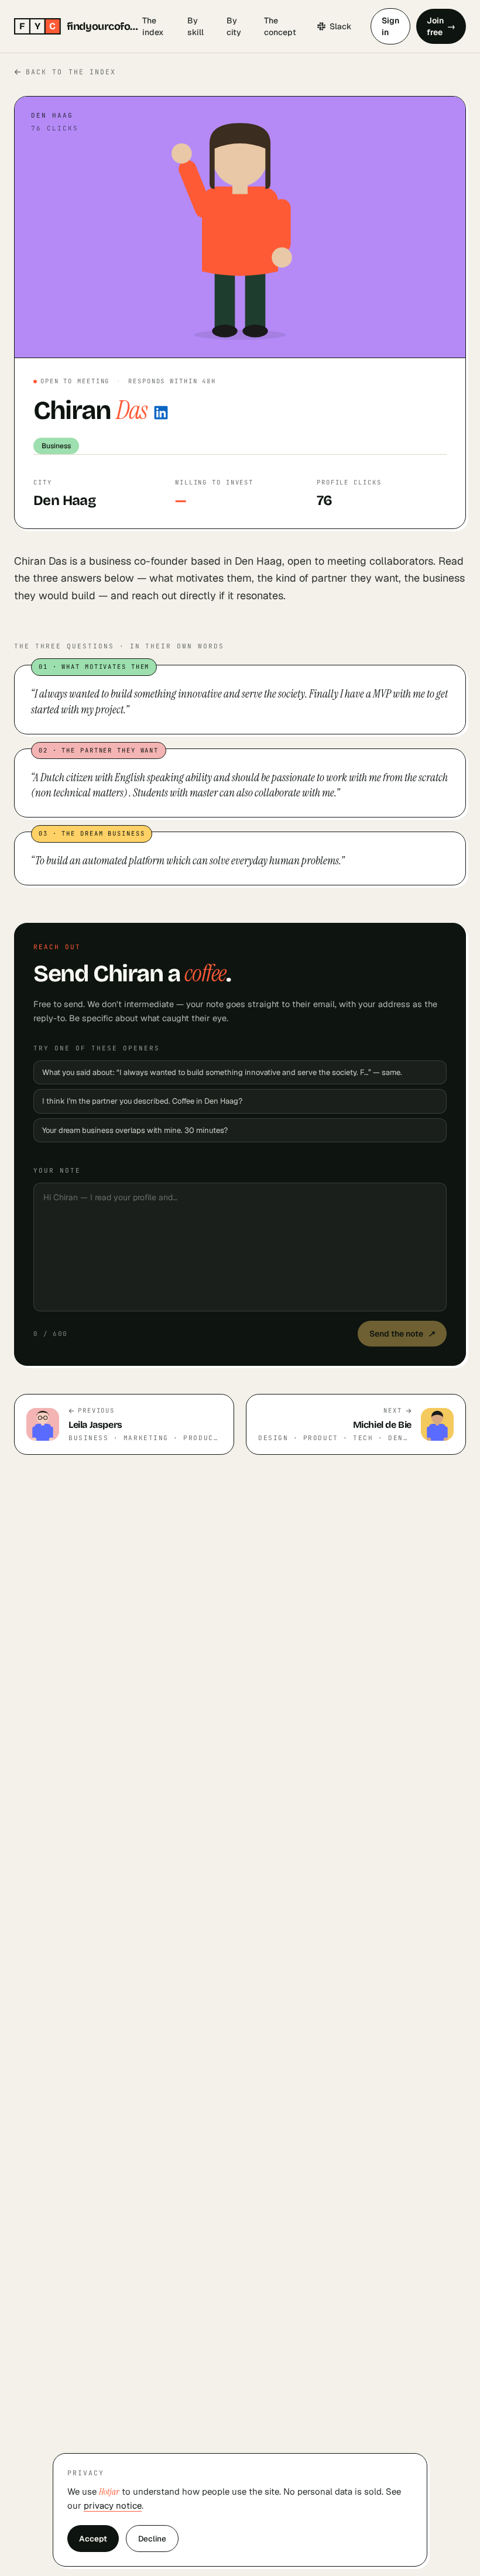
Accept (93, 2539)
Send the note (402, 1334)
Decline (152, 2539)
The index (153, 26)
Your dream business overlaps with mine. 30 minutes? (135, 1130)
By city (234, 26)
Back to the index (71, 72)
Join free (441, 26)
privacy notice (113, 2505)
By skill (196, 26)
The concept (280, 26)
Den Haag (64, 500)
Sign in (390, 26)
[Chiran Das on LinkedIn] (161, 413)
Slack (341, 26)
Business (56, 446)
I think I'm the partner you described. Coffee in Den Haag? (142, 1101)
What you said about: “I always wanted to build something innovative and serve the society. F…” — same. (222, 1072)
